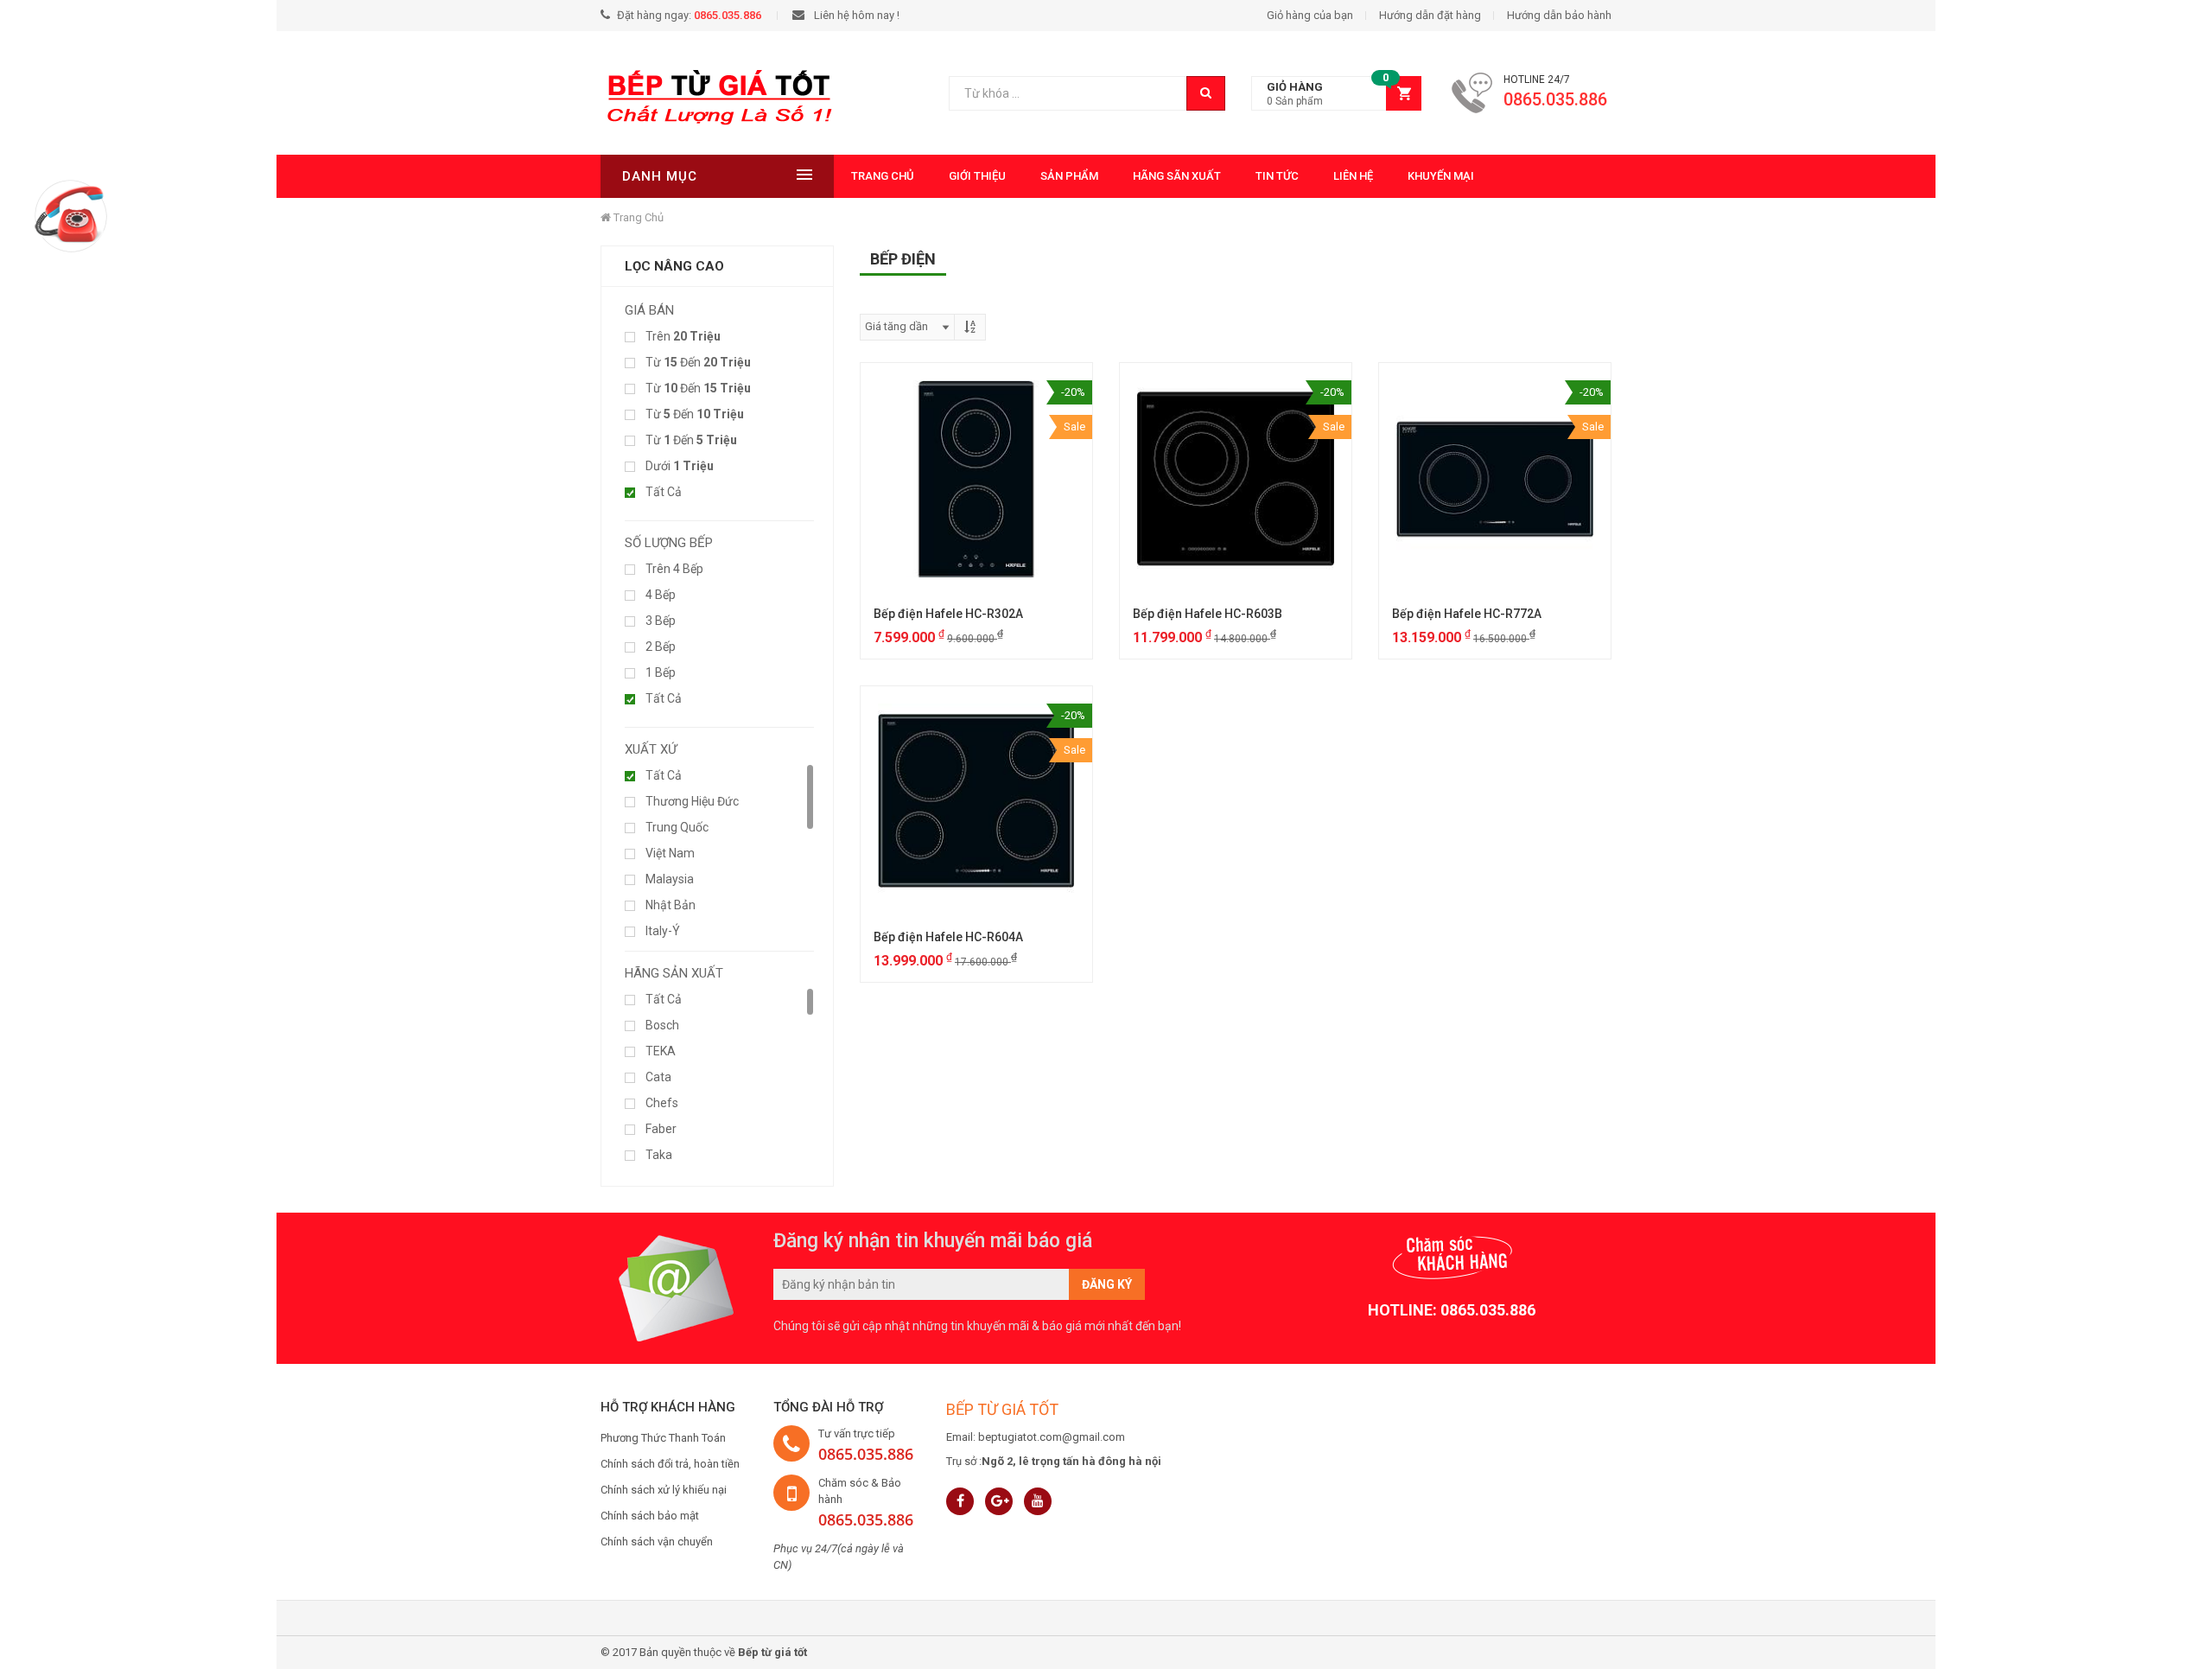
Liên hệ (1353, 176)
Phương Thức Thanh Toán (663, 1438)
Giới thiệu (977, 176)
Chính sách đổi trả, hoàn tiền (670, 1464)
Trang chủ (883, 176)
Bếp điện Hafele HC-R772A (1467, 614)
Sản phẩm (1069, 176)
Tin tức (1277, 176)
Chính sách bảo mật (650, 1516)
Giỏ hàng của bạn (1310, 15)
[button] (1336, 94)
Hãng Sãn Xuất (1177, 176)
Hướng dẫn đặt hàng (1430, 15)
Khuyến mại (1441, 176)
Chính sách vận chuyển (657, 1542)
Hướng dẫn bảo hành (1559, 15)
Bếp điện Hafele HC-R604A (948, 937)
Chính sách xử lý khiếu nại (664, 1490)
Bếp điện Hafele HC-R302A (948, 614)
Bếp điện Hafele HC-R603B (1208, 614)
